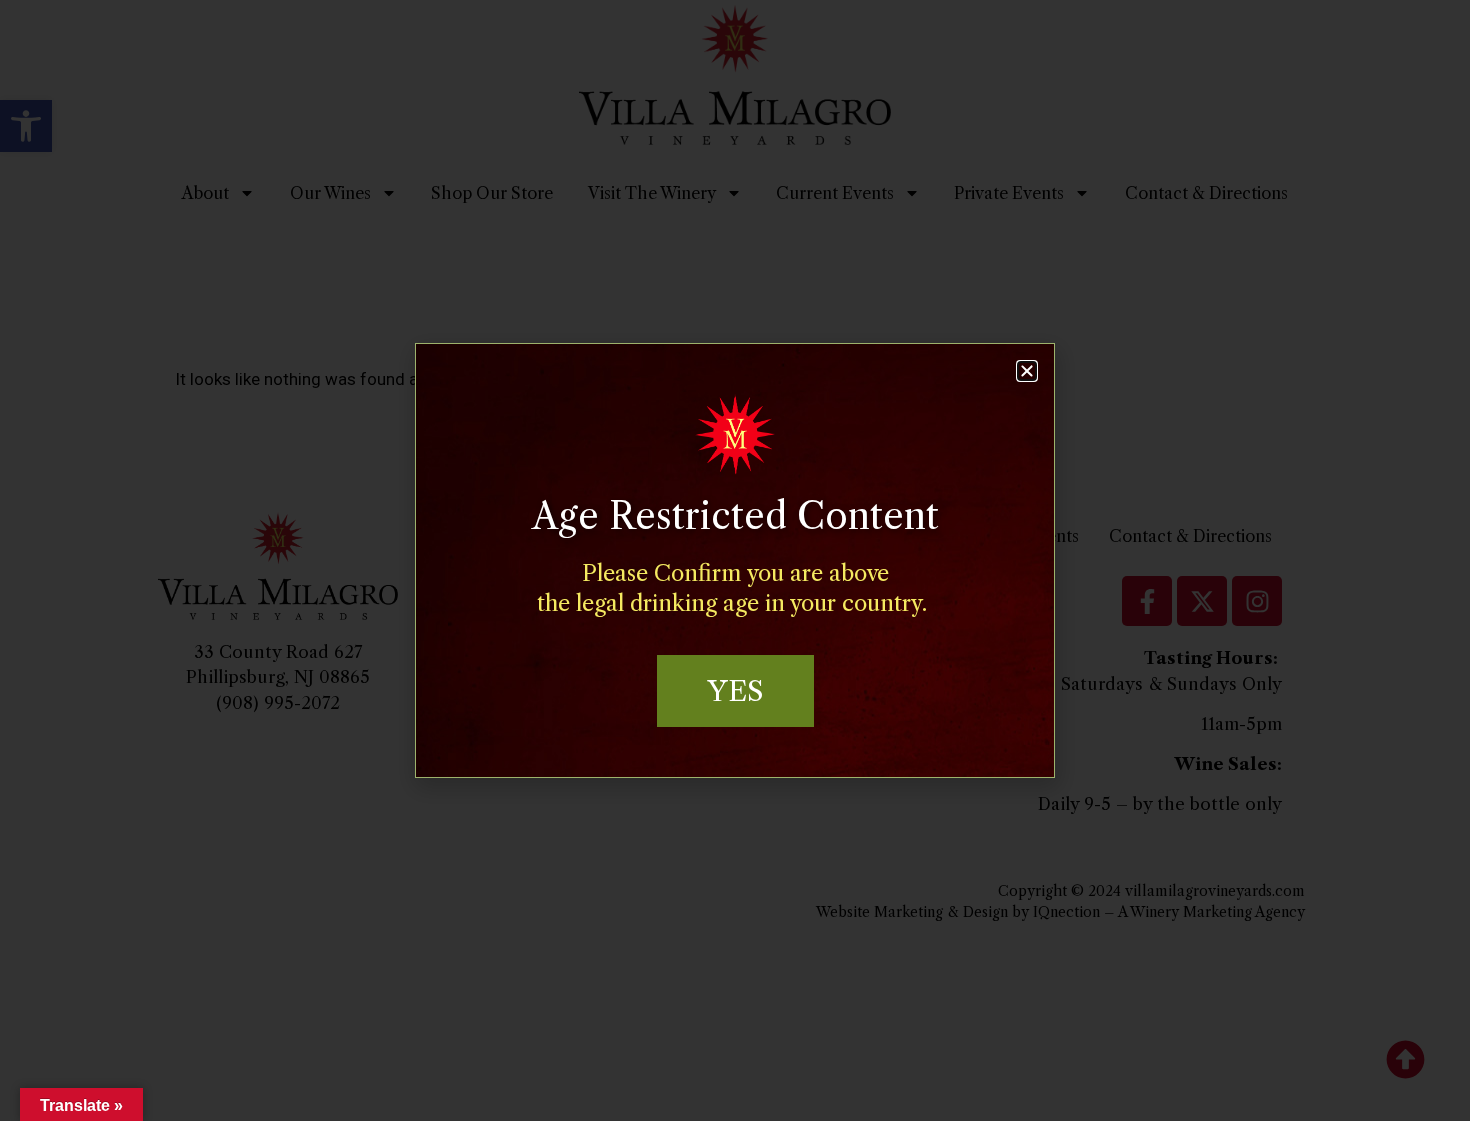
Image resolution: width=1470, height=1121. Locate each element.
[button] (1027, 371)
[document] (735, 560)
